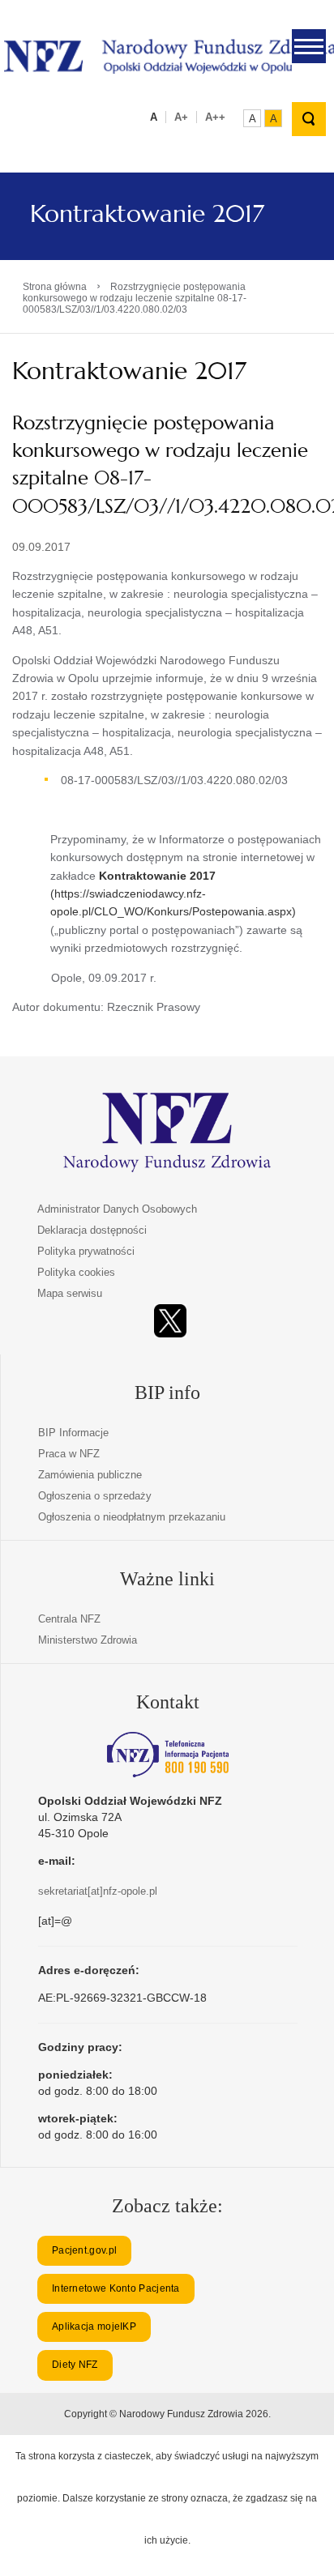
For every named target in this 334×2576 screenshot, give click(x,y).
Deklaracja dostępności (92, 1230)
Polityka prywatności (86, 1251)
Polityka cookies (76, 1272)
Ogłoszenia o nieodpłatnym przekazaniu (132, 1517)
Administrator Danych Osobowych (117, 1209)
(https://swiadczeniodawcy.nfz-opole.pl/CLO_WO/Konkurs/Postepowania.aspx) (173, 894)
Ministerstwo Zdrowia (88, 1640)
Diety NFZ (75, 2365)
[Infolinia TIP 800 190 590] (168, 1755)
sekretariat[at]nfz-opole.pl (98, 1891)
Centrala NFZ (69, 1619)
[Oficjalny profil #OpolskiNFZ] (170, 1321)
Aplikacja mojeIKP (94, 2327)
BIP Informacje (73, 1433)
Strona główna (55, 287)
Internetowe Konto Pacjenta (116, 2288)
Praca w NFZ (69, 1454)
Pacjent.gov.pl (84, 2250)
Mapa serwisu (70, 1293)
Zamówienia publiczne (90, 1475)
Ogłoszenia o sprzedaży (95, 1496)
